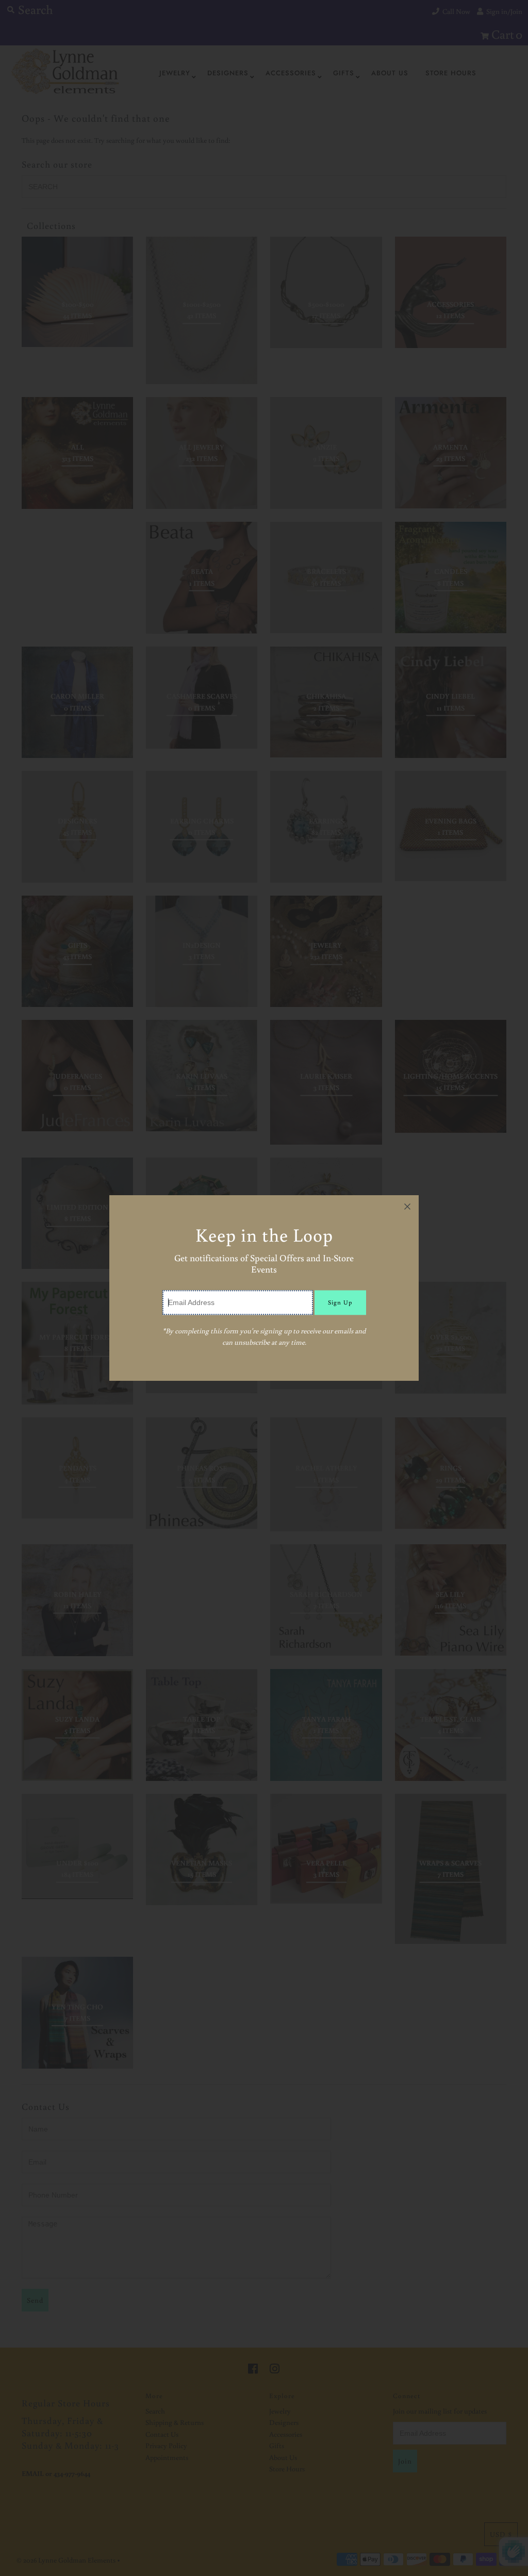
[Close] (407, 1207)
